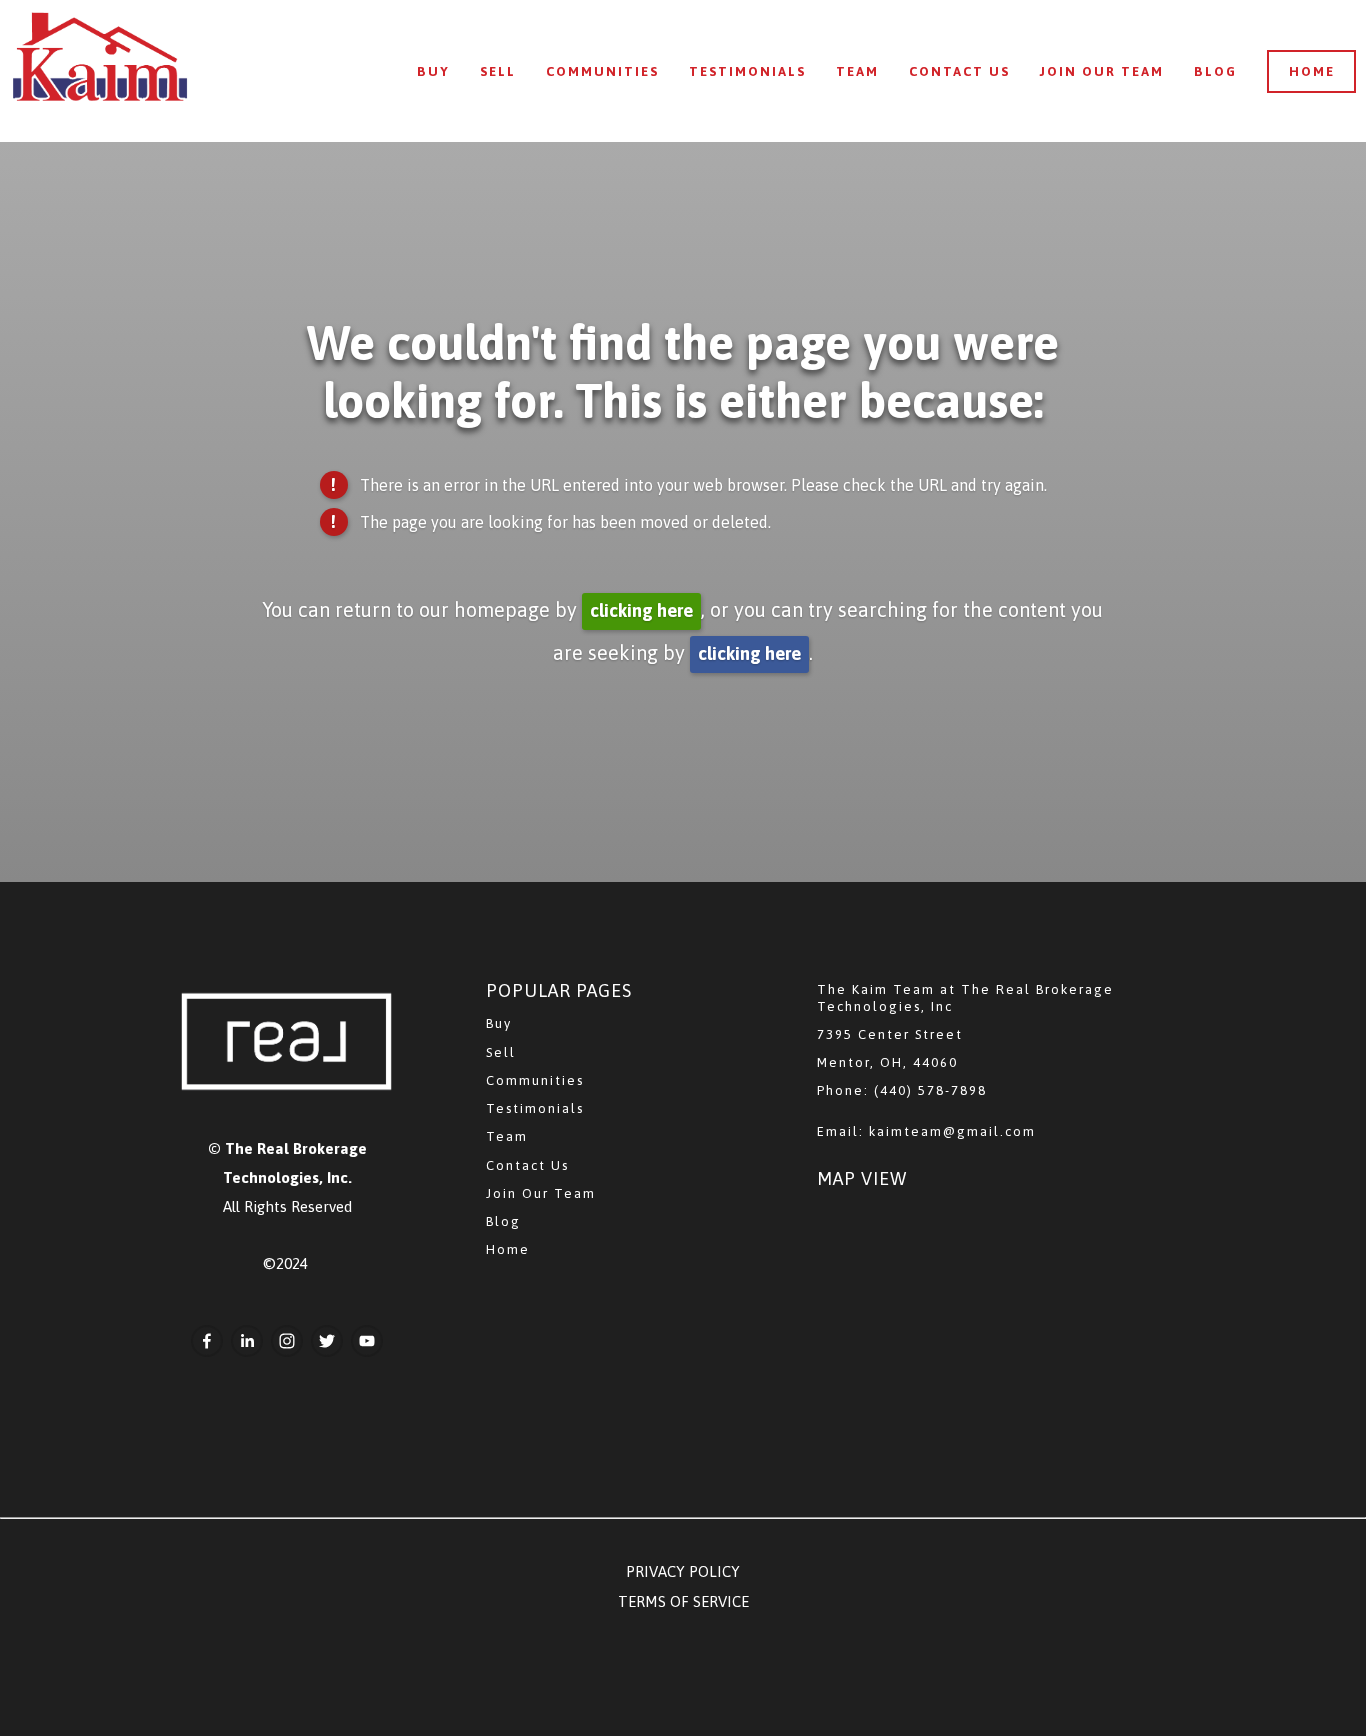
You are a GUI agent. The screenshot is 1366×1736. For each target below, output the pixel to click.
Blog (1215, 71)
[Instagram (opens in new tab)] (287, 1341)
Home (1312, 71)
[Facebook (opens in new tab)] (207, 1341)
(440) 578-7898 (930, 1090)
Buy (433, 71)
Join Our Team (1102, 71)
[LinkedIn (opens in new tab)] (247, 1341)
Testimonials (747, 71)
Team (857, 71)
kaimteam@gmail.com (952, 1131)
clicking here (641, 610)
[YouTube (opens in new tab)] (367, 1341)
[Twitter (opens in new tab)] (327, 1341)
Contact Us (959, 71)
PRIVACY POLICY (683, 1571)
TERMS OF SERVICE (683, 1601)
